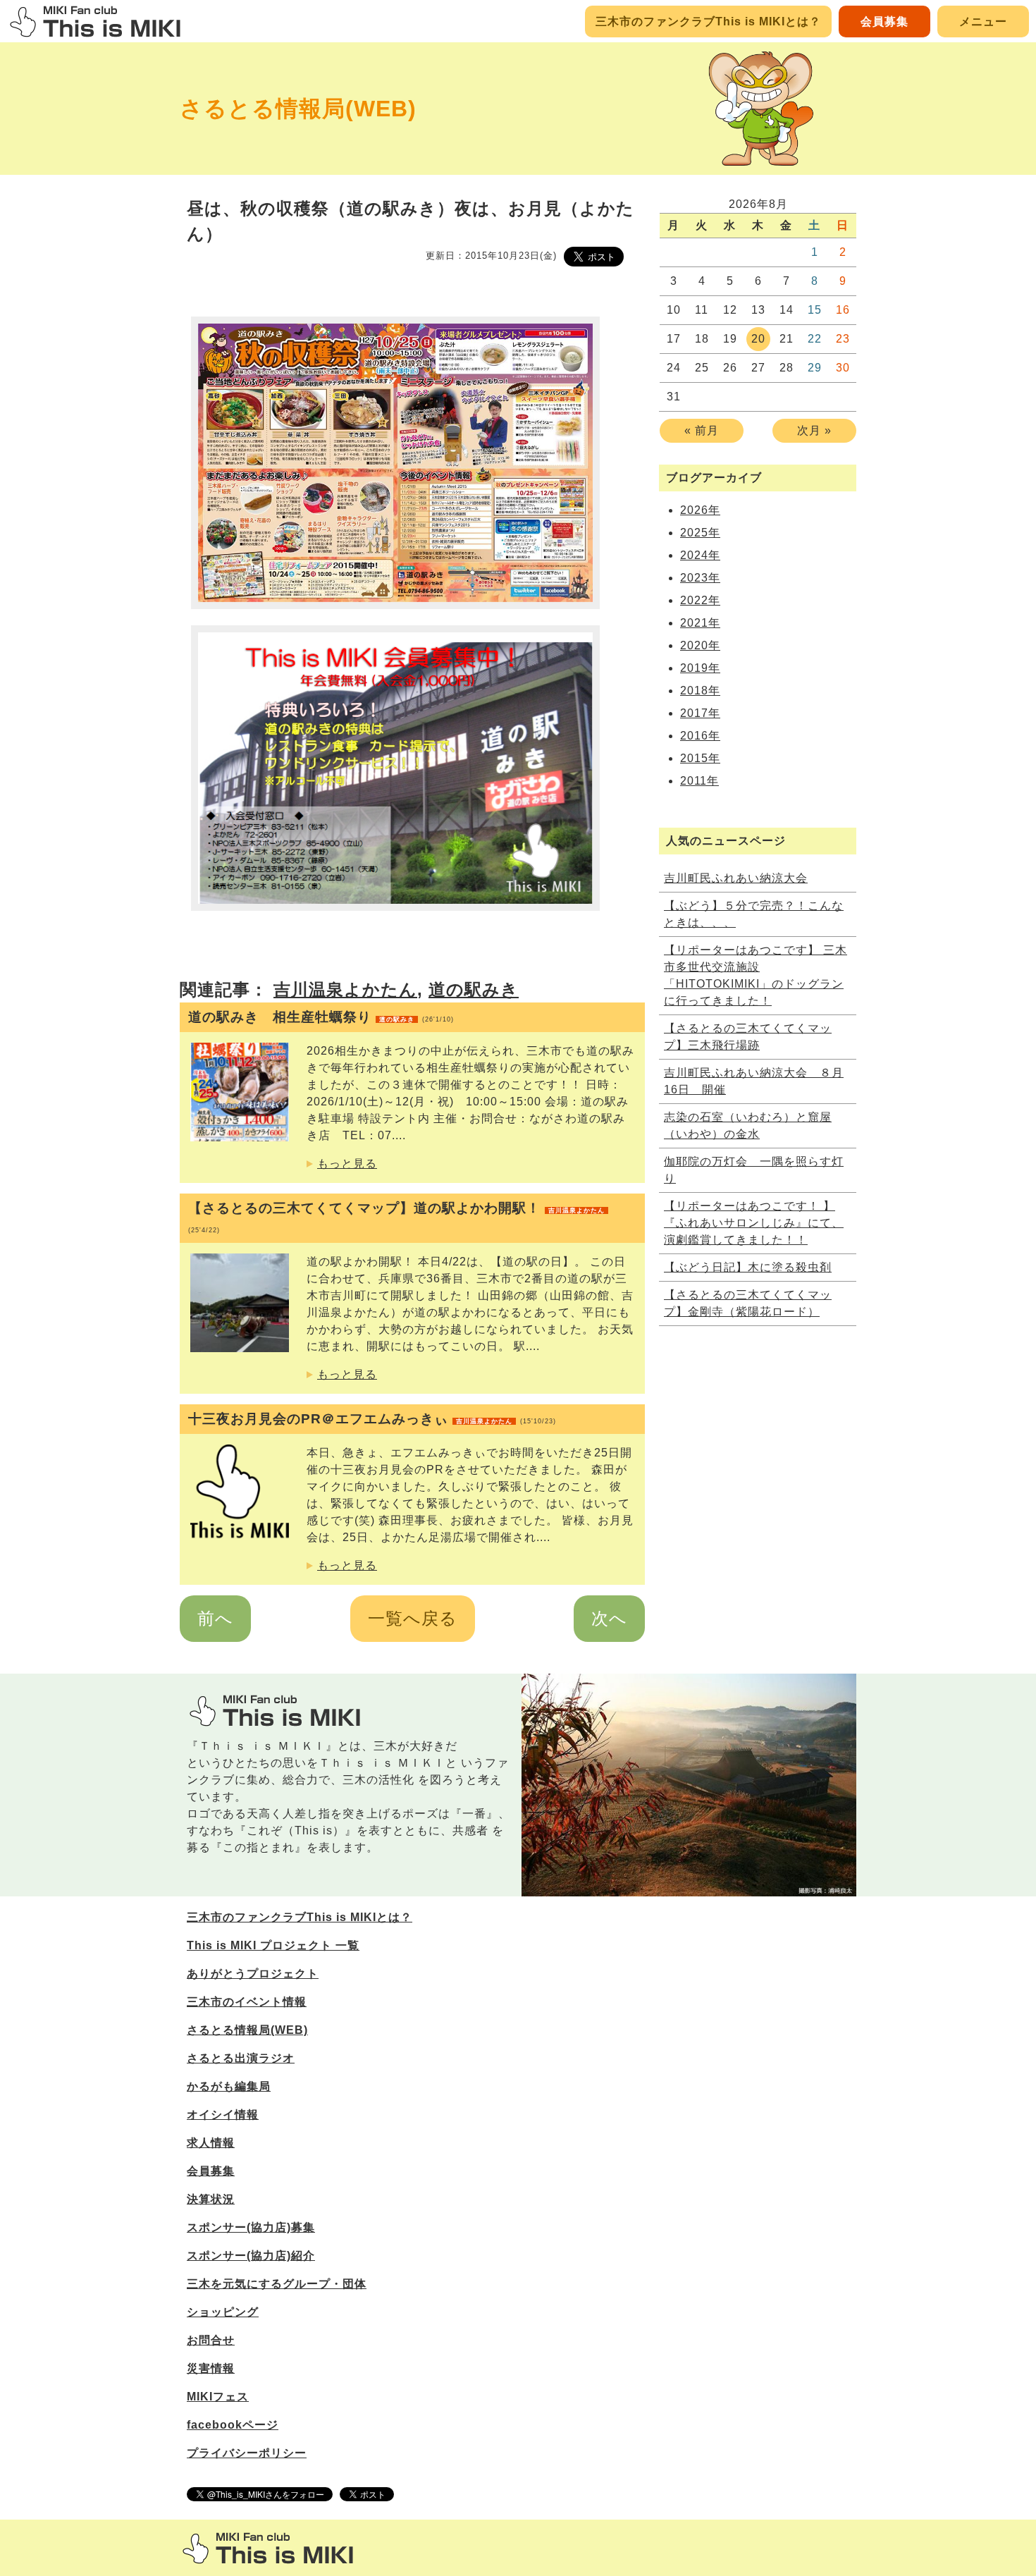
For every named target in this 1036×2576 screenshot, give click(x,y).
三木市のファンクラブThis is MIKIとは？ (708, 22)
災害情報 (211, 2368)
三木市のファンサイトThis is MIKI (268, 2548)
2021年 (700, 623)
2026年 (700, 510)
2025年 (700, 533)
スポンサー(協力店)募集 (251, 2227)
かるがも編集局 (229, 2086)
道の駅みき (474, 989)
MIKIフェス (218, 2397)
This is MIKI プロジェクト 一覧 (273, 1945)
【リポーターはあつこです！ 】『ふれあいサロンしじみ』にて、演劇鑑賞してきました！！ (754, 1223)
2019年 (700, 668)
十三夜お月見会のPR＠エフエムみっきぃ (372, 1419)
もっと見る (347, 1164)
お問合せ (211, 2340)
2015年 (700, 758)
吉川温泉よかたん (345, 989)
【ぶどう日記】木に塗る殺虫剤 (748, 1267)
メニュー (983, 22)
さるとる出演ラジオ (241, 2058)
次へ (609, 1618)
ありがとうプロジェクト (253, 1974)
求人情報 (211, 2143)
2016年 (700, 736)
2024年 (700, 555)
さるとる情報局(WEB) (298, 109)
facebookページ (233, 2425)
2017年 (700, 713)
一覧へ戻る (413, 1618)
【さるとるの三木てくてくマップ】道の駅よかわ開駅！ (396, 1217)
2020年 (700, 645)
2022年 (700, 600)
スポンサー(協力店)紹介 (251, 2256)
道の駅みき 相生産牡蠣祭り (321, 1017)
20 (758, 339)
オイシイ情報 (223, 2115)
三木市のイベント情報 (247, 2002)
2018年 (700, 691)
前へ (215, 1618)
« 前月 (702, 430)
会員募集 (884, 22)
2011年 (699, 781)
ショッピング (223, 2312)
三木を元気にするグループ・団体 (277, 2284)
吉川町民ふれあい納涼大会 (736, 878)
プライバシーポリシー (247, 2453)
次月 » (814, 430)
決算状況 (211, 2199)
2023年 (700, 578)
